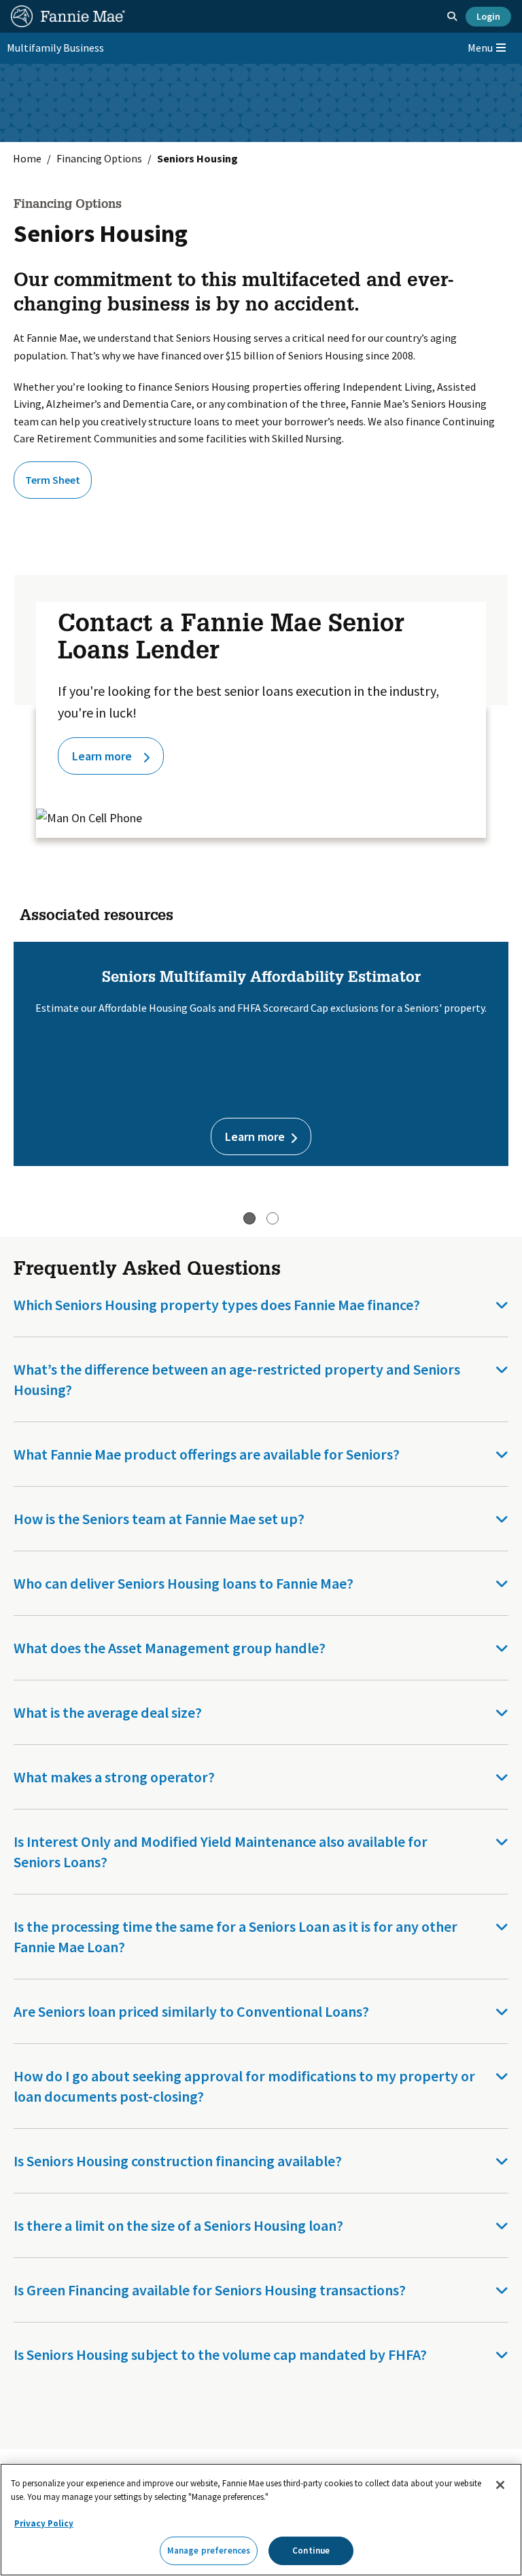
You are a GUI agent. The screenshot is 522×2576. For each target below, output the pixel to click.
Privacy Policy (44, 2523)
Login (488, 16)
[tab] (249, 1218)
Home (27, 158)
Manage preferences (209, 2551)
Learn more (102, 756)
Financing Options (99, 158)
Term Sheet (53, 480)
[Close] (500, 2485)
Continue (311, 2551)
